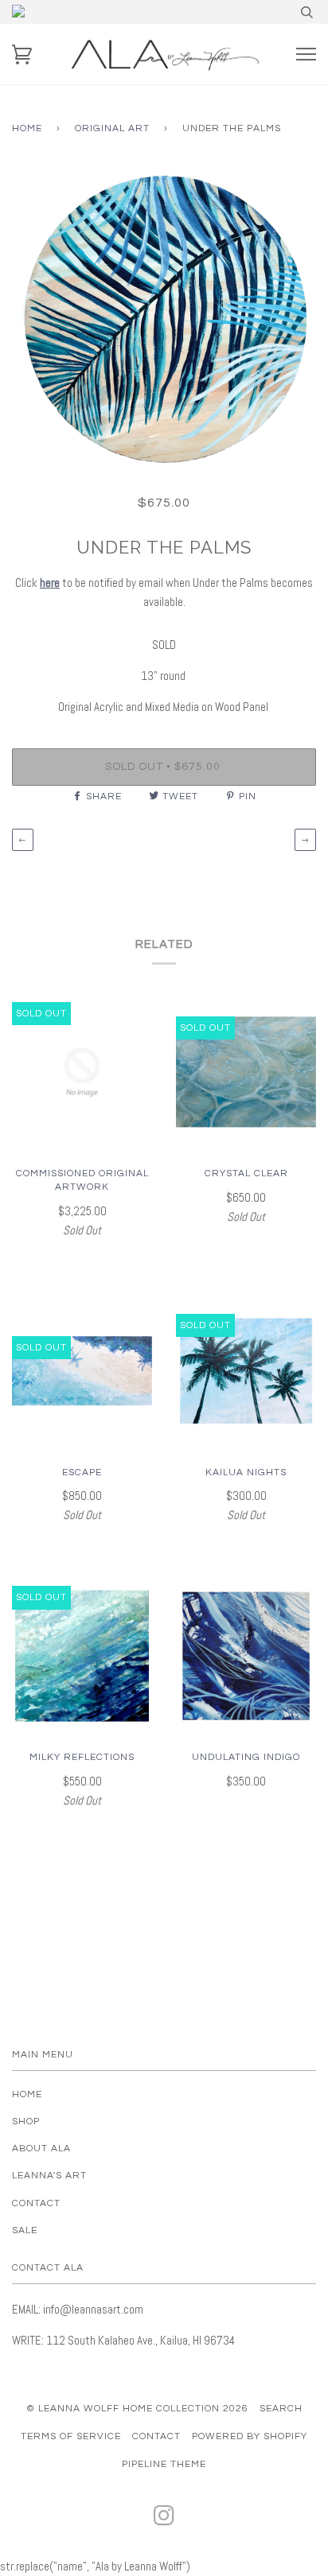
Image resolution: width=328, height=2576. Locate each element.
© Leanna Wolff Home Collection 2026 (137, 2409)
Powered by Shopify (250, 2436)
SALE (25, 2230)
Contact (36, 2203)
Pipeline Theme (164, 2464)
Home (27, 128)
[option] (164, 319)
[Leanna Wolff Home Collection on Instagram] (164, 2521)
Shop (26, 2121)
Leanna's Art (49, 2176)
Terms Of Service (71, 2436)
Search (281, 2409)
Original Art (112, 128)
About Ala (41, 2149)
